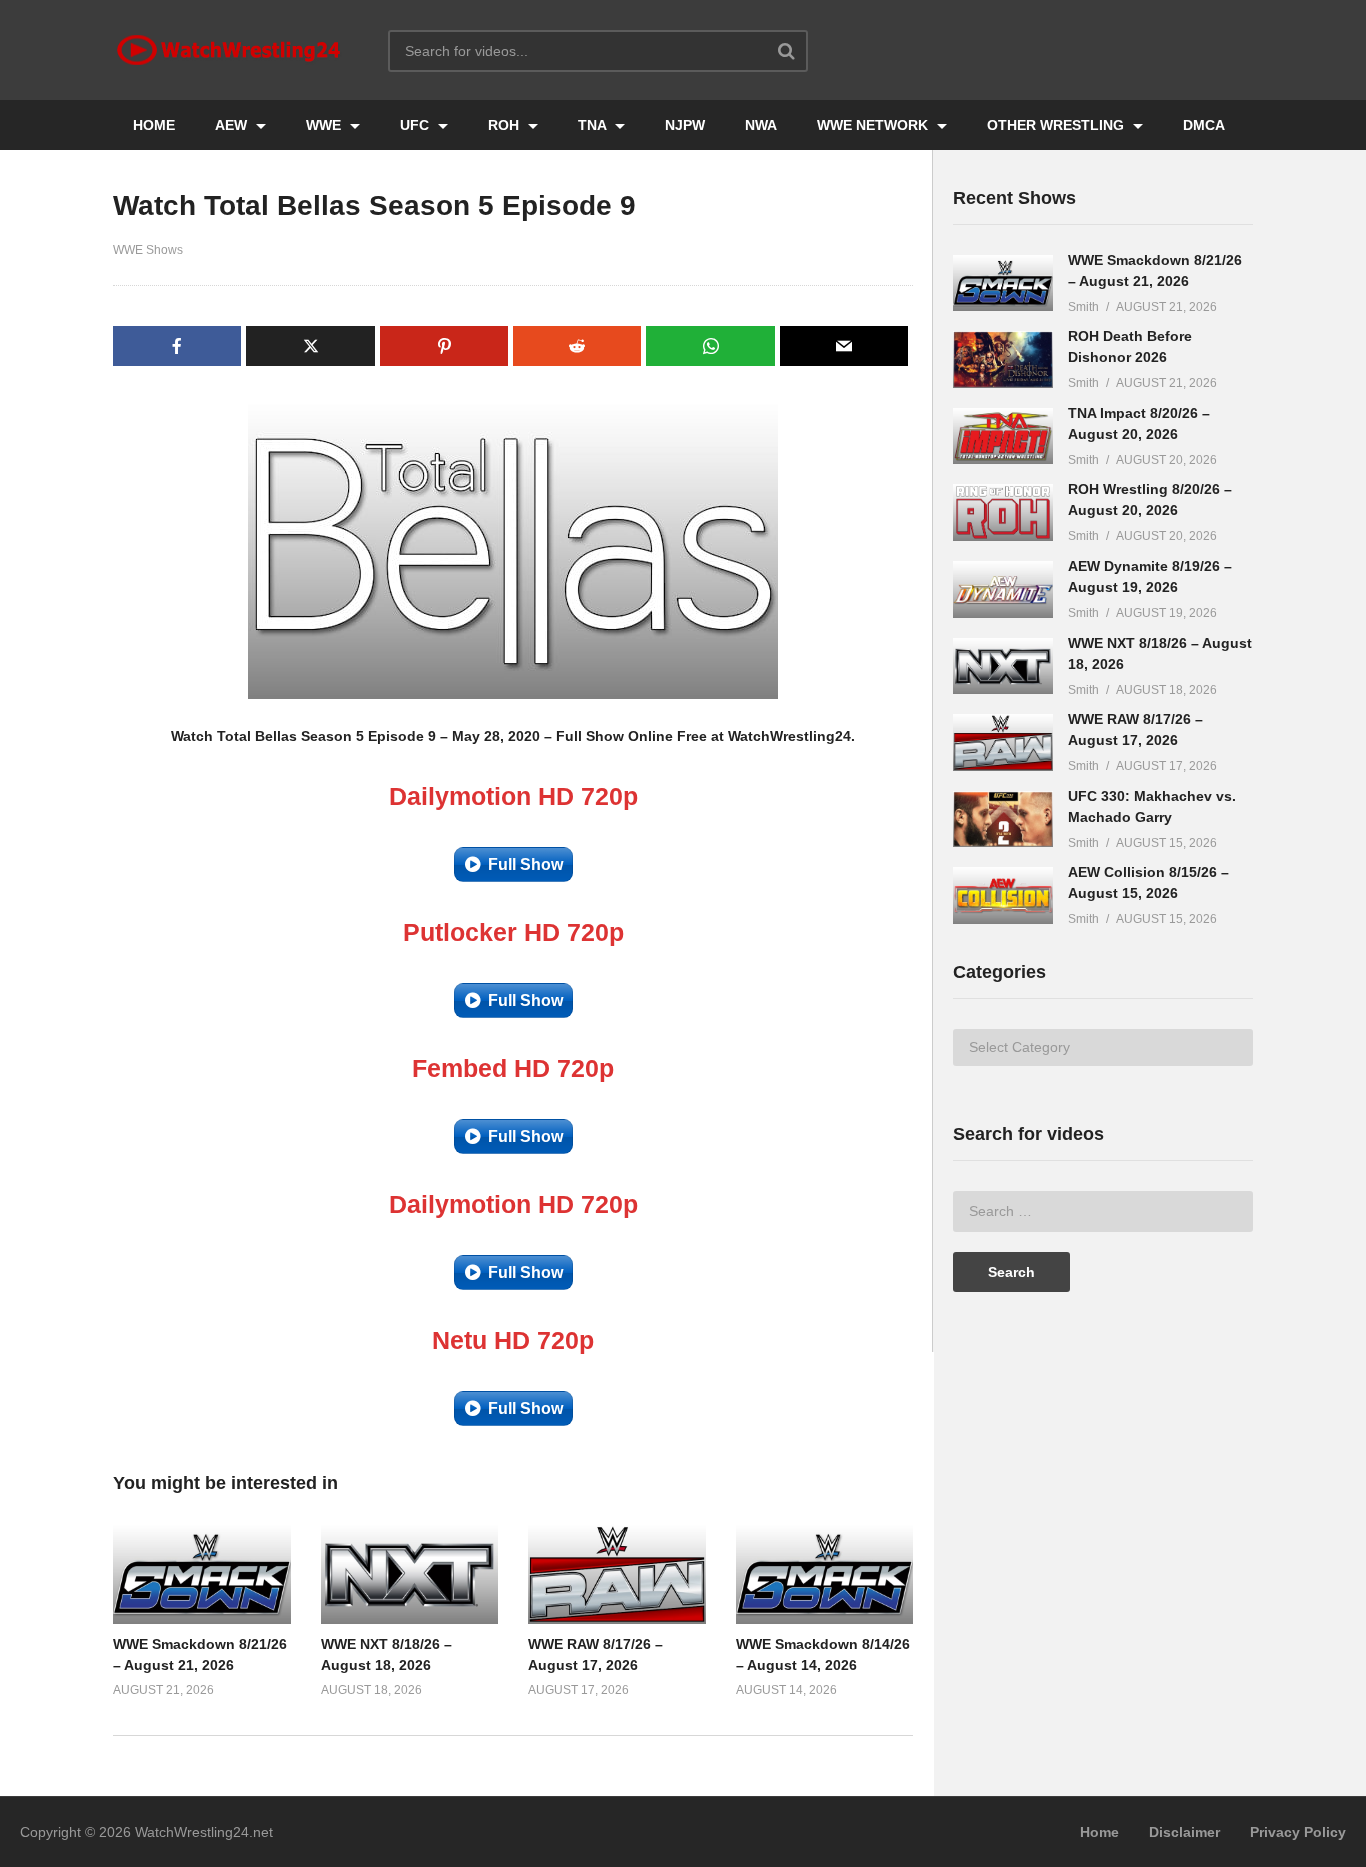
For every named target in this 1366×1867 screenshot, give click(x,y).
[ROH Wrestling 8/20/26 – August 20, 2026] (1003, 512)
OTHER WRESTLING (1057, 125)
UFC (416, 125)
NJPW (685, 125)
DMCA (1204, 125)
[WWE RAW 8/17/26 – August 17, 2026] (1003, 742)
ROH (505, 125)
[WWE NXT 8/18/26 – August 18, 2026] (1003, 666)
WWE (325, 125)
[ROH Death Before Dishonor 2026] (1003, 359)
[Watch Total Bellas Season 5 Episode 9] (202, 1574)
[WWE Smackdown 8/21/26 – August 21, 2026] (1003, 283)
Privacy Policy (1298, 1832)
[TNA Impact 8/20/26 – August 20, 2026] (1003, 436)
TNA (594, 125)
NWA (761, 125)
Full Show (525, 864)
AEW (233, 125)
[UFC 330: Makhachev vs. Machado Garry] (1003, 819)
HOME (154, 125)
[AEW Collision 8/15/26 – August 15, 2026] (1003, 895)
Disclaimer (1184, 1832)
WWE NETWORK (874, 125)
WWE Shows (148, 250)
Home (1099, 1832)
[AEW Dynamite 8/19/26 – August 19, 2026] (1003, 589)
